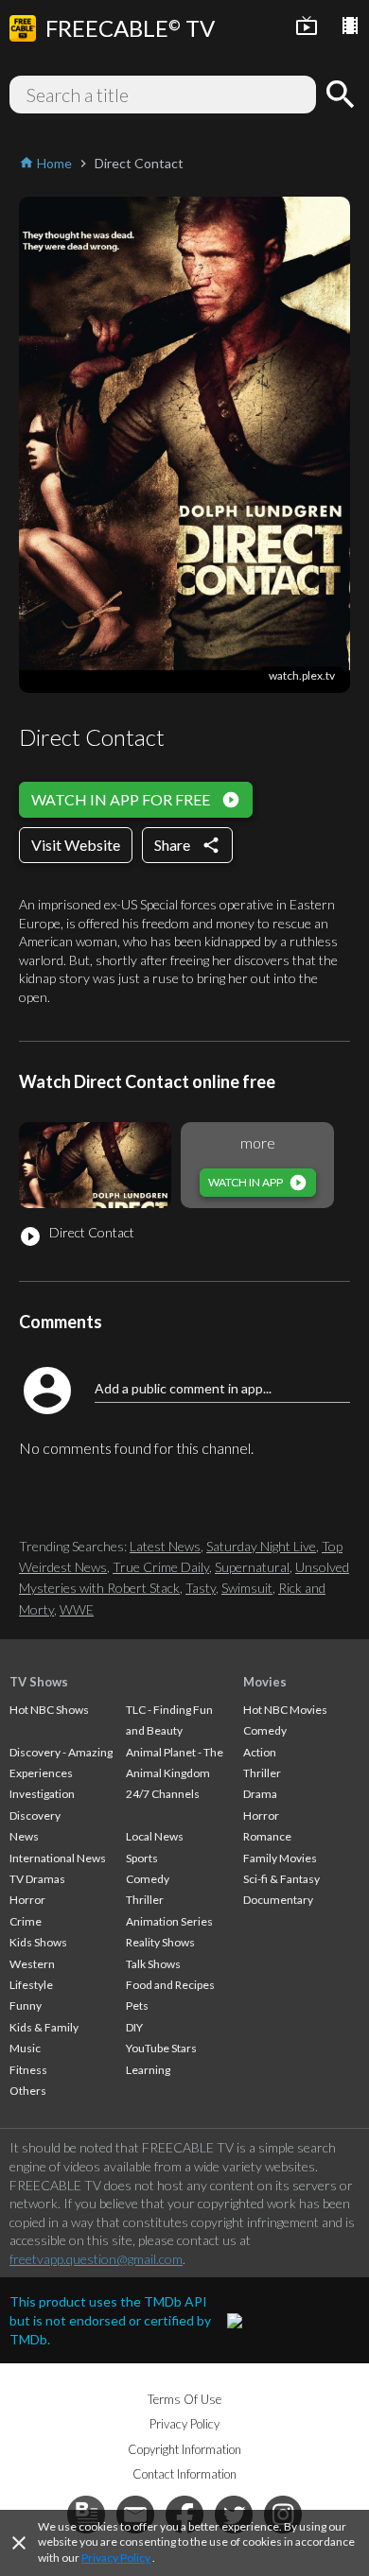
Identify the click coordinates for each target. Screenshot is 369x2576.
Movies (265, 1682)
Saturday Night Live (261, 1546)
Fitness (28, 2070)
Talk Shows (153, 1964)
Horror (27, 1900)
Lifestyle (31, 1985)
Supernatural (252, 1567)
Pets (137, 2005)
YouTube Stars (161, 2048)
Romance (267, 1836)
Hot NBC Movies (285, 1710)
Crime (26, 1921)
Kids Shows (38, 1942)
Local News (155, 1836)
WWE (77, 1609)
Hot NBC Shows (49, 1710)
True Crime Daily (161, 1567)
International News (58, 1858)
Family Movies (280, 1858)
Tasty (201, 1588)
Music (25, 2048)
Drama (260, 1794)
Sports (142, 1858)
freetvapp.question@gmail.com (96, 2259)
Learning (148, 2070)
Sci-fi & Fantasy (281, 1879)
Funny (26, 2005)
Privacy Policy (116, 2558)
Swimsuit (247, 1588)
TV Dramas (37, 1879)
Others (28, 2091)
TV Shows (39, 1682)
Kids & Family (44, 2027)
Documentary (278, 1900)
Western (32, 1964)
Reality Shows (160, 1942)
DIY (134, 2027)
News (24, 1836)
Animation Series (169, 1921)
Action (260, 1752)
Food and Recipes (170, 1985)
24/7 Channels (163, 1794)
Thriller (145, 1900)
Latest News (165, 1546)
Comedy (148, 1879)
